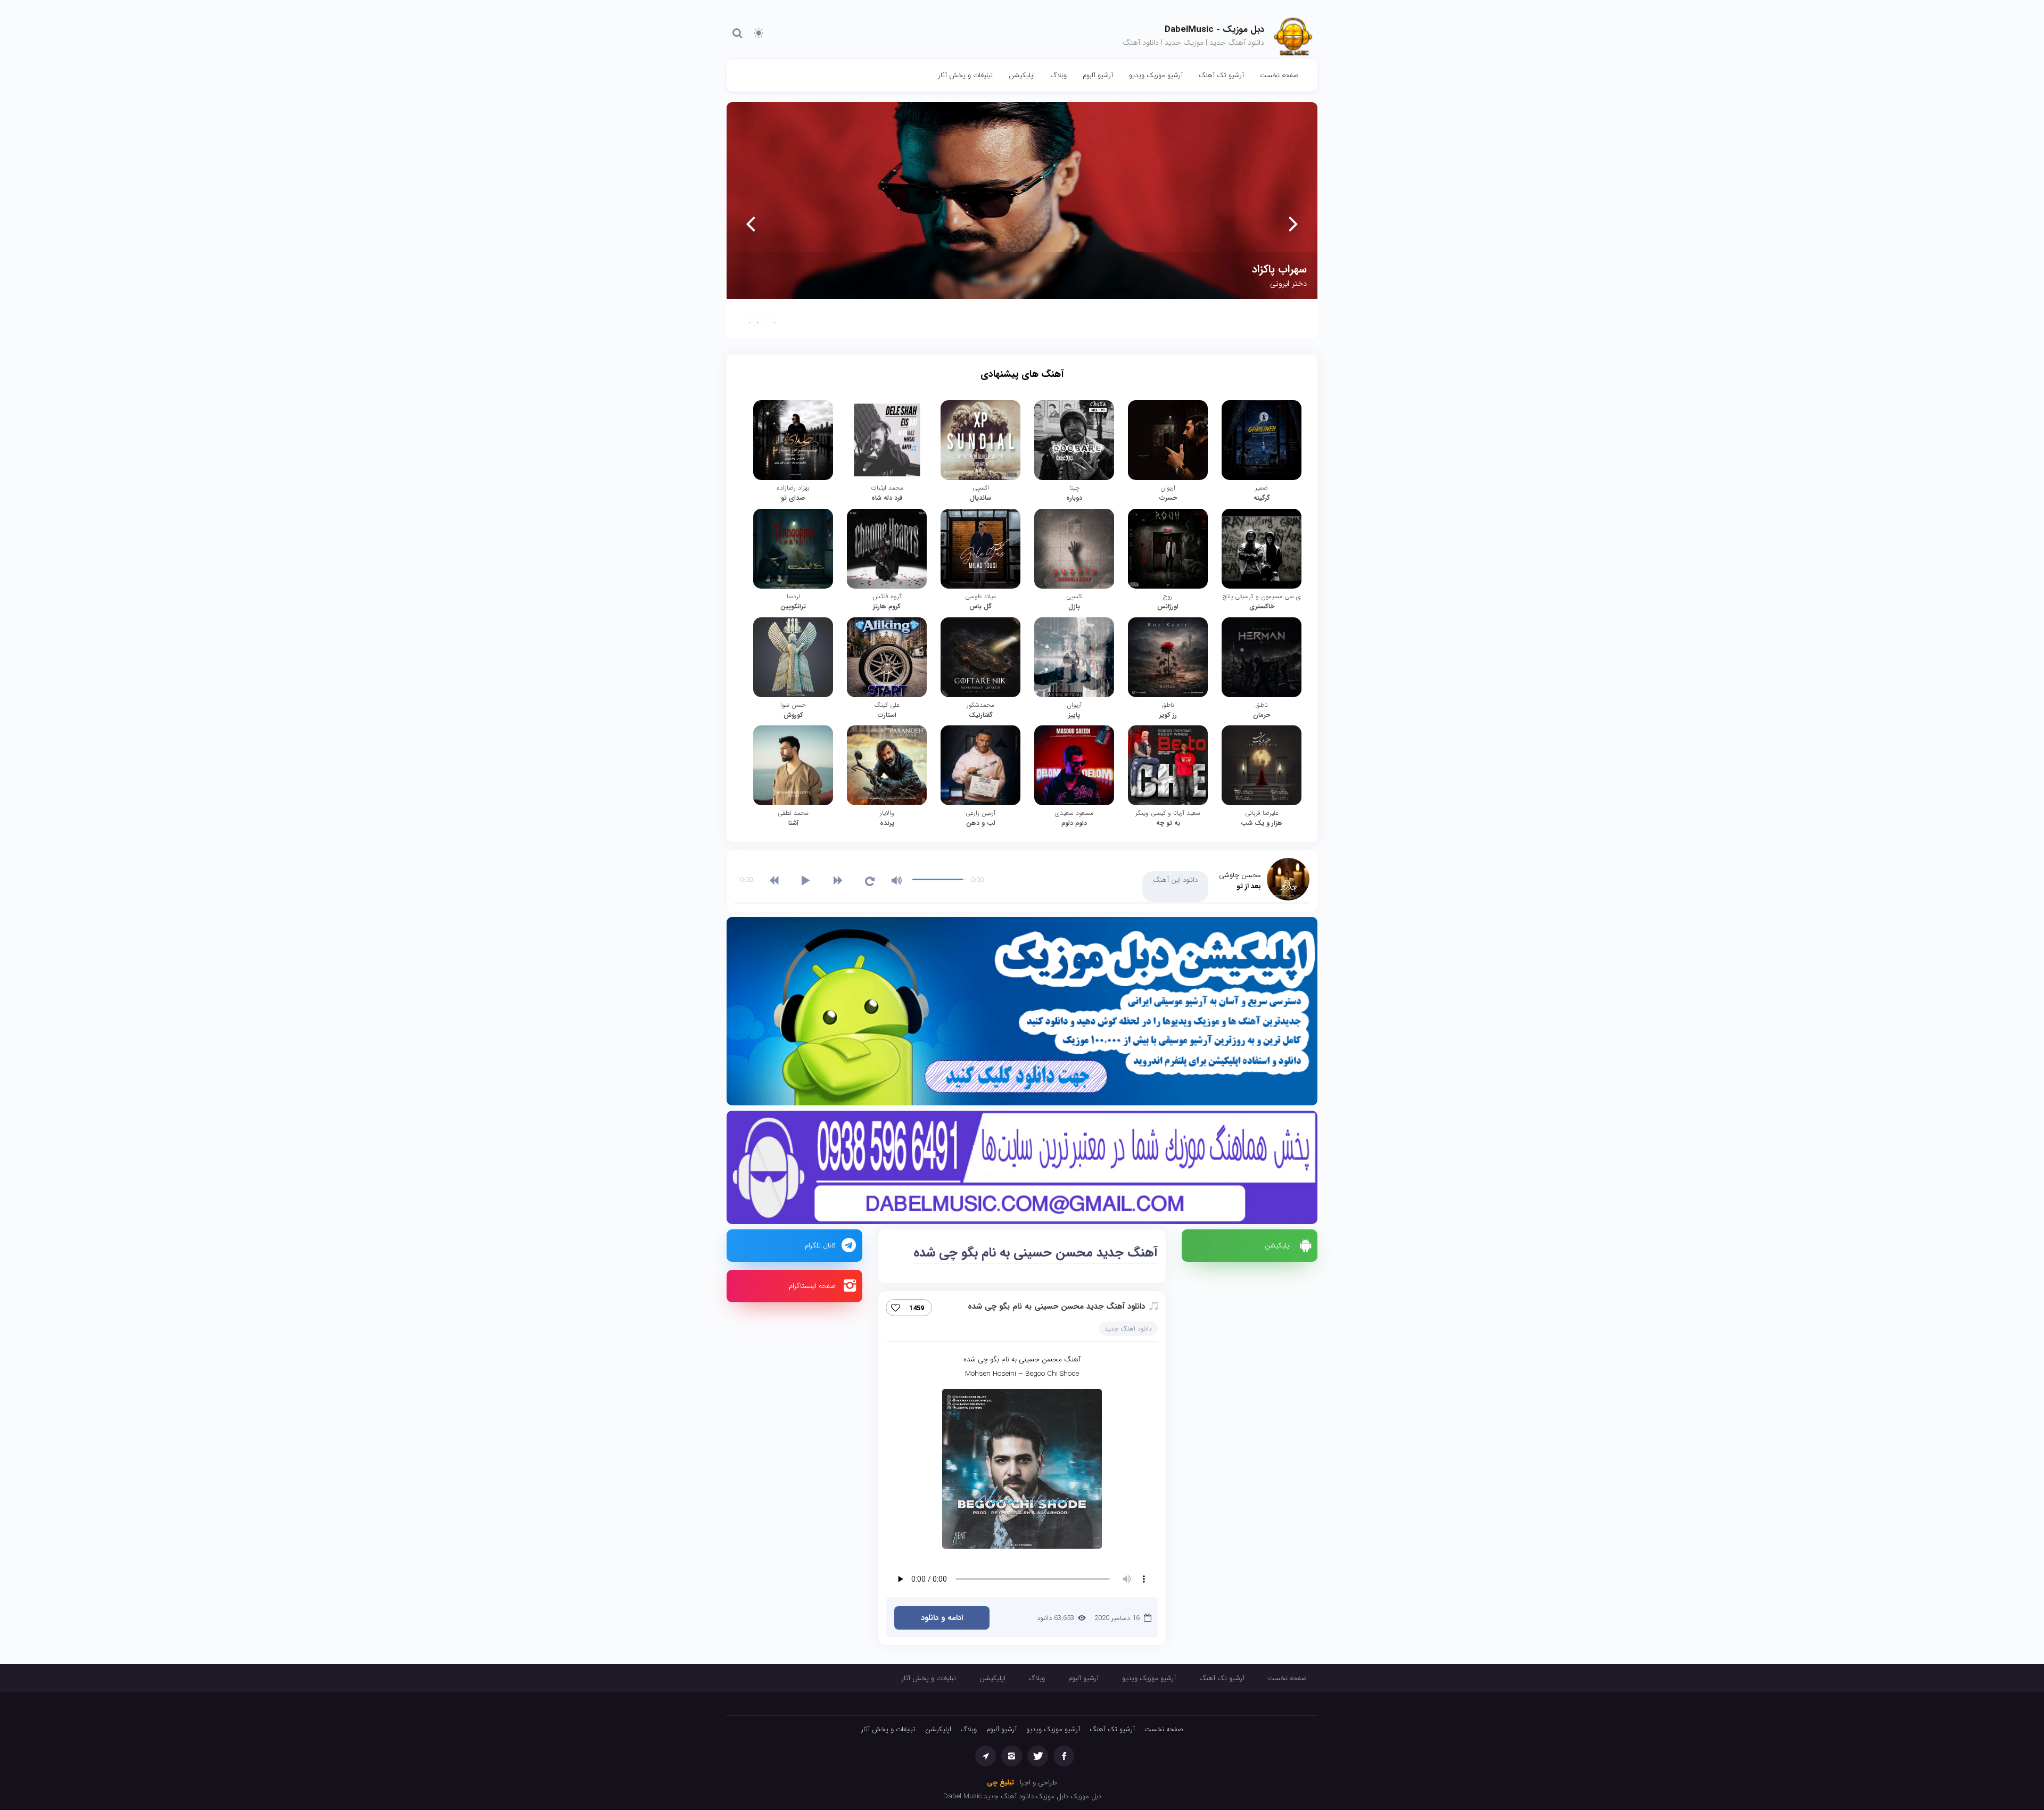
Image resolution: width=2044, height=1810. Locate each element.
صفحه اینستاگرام (812, 1286)
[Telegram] (986, 1756)
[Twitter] (1038, 1756)
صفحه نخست (1279, 75)
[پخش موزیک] (1022, 1170)
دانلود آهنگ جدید (1128, 1329)
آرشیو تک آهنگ (1221, 75)
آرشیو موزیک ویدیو (1156, 75)
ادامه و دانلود (942, 1618)
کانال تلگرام (820, 1246)
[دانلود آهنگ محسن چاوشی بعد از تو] (1288, 879)
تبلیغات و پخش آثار (966, 75)
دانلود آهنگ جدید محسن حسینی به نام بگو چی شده (1056, 1307)
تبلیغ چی (1000, 1783)
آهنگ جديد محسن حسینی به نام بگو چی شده (1036, 1253)
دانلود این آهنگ (1175, 880)
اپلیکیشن (1022, 75)
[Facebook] (1064, 1756)
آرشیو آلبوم (1098, 75)
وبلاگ (1059, 75)
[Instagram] (1012, 1756)
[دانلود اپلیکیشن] (1022, 1014)
